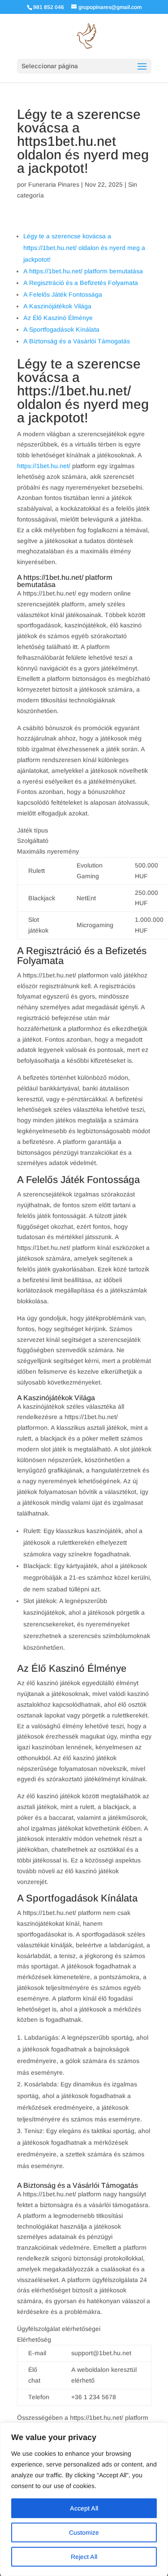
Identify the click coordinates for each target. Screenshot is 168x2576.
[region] (84, 2499)
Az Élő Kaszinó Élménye (58, 318)
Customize (84, 2532)
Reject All (84, 2557)
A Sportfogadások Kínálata (61, 329)
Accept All (84, 2508)
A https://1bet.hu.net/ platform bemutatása (83, 271)
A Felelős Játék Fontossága (63, 294)
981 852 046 (49, 7)
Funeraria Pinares (54, 184)
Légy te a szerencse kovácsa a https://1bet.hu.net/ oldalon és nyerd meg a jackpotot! (84, 248)
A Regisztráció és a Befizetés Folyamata (81, 283)
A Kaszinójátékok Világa (57, 306)
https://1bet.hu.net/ (44, 466)
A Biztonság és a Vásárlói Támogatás (77, 341)
